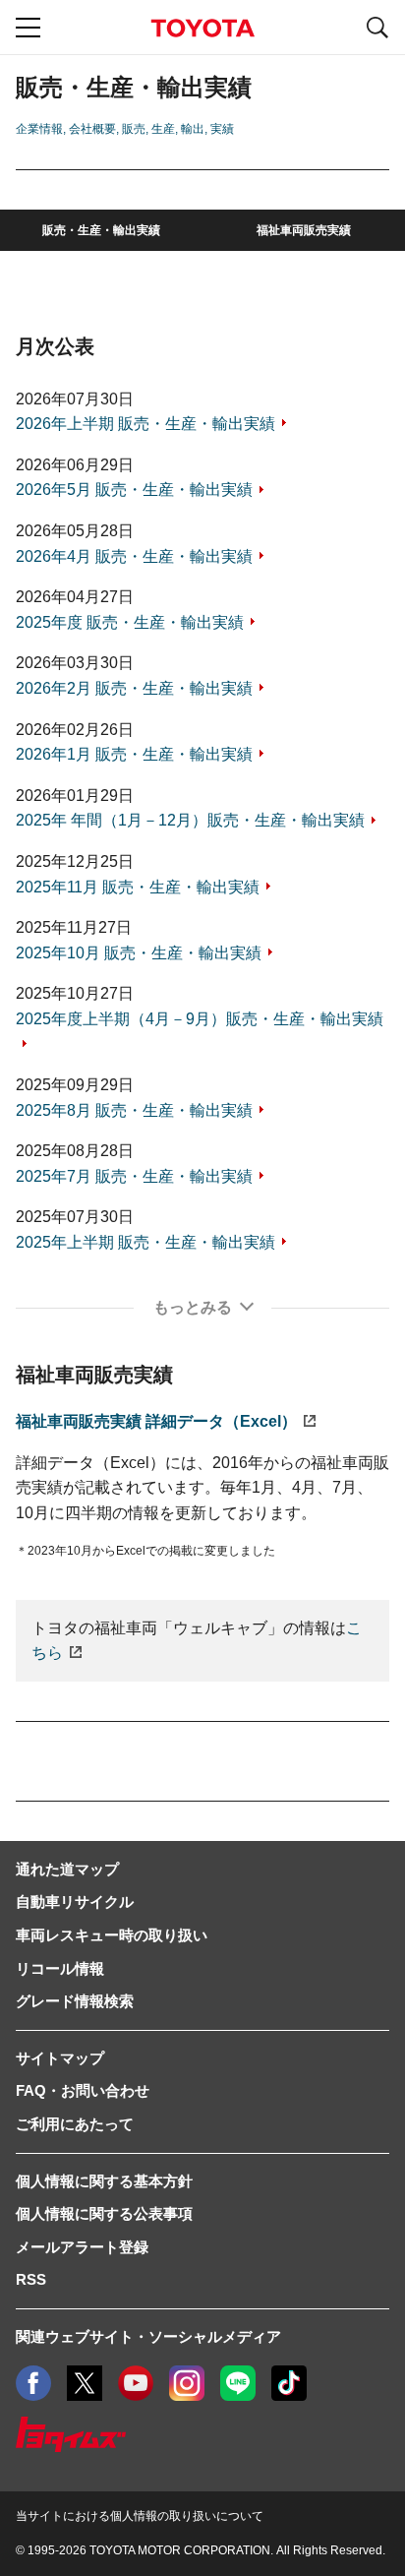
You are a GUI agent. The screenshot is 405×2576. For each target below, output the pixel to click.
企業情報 (39, 129)
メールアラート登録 (82, 2247)
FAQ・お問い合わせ (83, 2090)
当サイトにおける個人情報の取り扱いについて (140, 2516)
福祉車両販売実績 (304, 230)
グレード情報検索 (75, 2001)
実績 (222, 129)
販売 (134, 129)
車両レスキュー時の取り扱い (112, 1935)
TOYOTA (202, 28)
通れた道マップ (67, 1869)
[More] (202, 1308)
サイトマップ (60, 2058)
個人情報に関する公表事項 (104, 2213)
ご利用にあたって (75, 2124)
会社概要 (92, 129)
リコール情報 (60, 1968)
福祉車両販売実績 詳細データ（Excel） (156, 1421)
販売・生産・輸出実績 (101, 230)
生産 (163, 129)
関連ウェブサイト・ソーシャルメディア (148, 2336)
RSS (31, 2279)
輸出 (193, 129)
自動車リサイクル (75, 1901)
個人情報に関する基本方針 (104, 2181)
